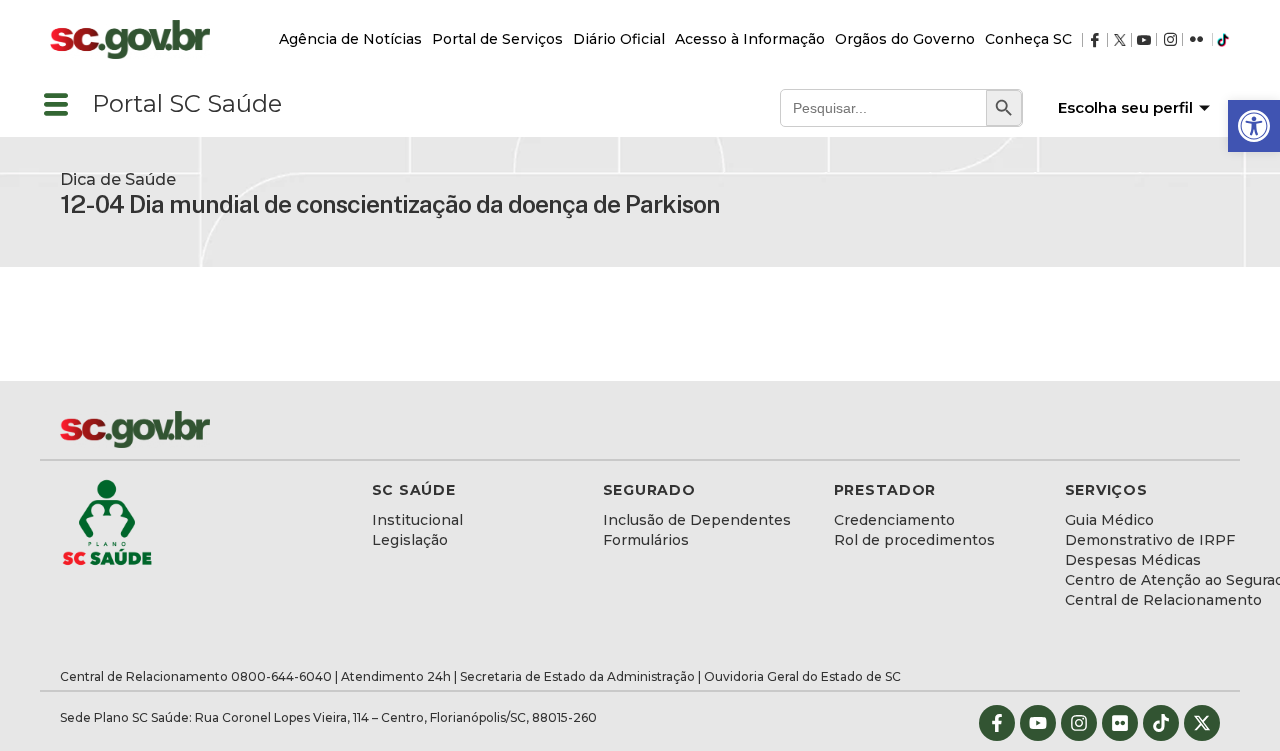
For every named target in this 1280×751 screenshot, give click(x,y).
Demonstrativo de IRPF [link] (1150, 540)
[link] (1254, 126)
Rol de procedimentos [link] (914, 540)
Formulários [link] (646, 540)
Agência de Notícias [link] (350, 39)
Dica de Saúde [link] (118, 179)
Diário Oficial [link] (619, 39)
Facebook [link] (1100, 40)
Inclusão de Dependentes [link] (697, 520)
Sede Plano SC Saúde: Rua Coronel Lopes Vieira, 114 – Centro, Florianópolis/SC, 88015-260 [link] (328, 717)
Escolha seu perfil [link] (1125, 107)
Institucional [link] (417, 520)
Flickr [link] (1207, 40)
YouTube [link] (1151, 40)
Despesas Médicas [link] (1133, 560)
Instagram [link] (1179, 40)
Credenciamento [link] (894, 520)
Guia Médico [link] (1109, 520)
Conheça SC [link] (1028, 39)
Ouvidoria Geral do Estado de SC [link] (802, 676)
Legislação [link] (410, 540)
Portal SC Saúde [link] (187, 103)
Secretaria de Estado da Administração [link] (577, 676)
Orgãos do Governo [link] (905, 39)
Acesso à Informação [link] (750, 39)
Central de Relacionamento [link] (1163, 600)
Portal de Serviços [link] (497, 39)
